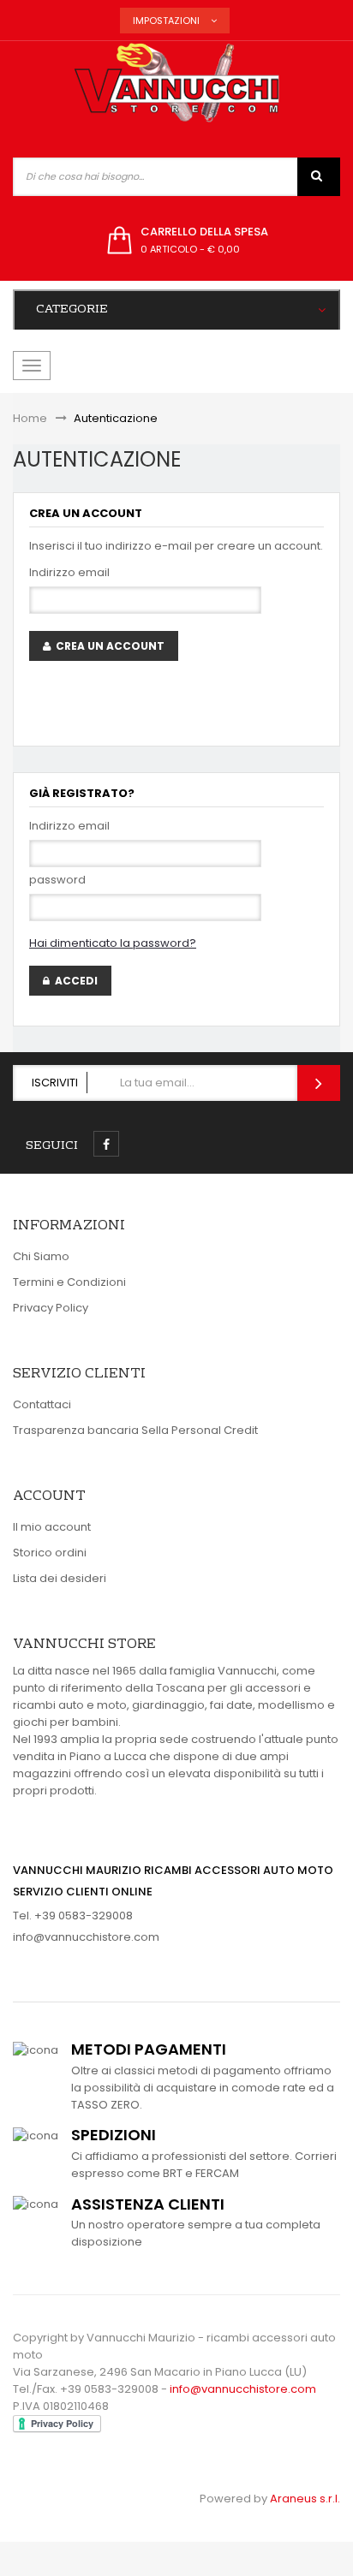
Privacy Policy (51, 1308)
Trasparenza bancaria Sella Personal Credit (135, 1430)
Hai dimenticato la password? (113, 943)
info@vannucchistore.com (86, 1937)
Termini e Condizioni (69, 1282)
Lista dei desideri (60, 1578)
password (57, 880)
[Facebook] (106, 1144)
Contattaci (42, 1404)
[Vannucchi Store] (176, 84)
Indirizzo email (69, 572)
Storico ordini (50, 1553)
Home (30, 418)
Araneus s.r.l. (305, 2499)
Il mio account (52, 1527)
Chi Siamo (41, 1256)
